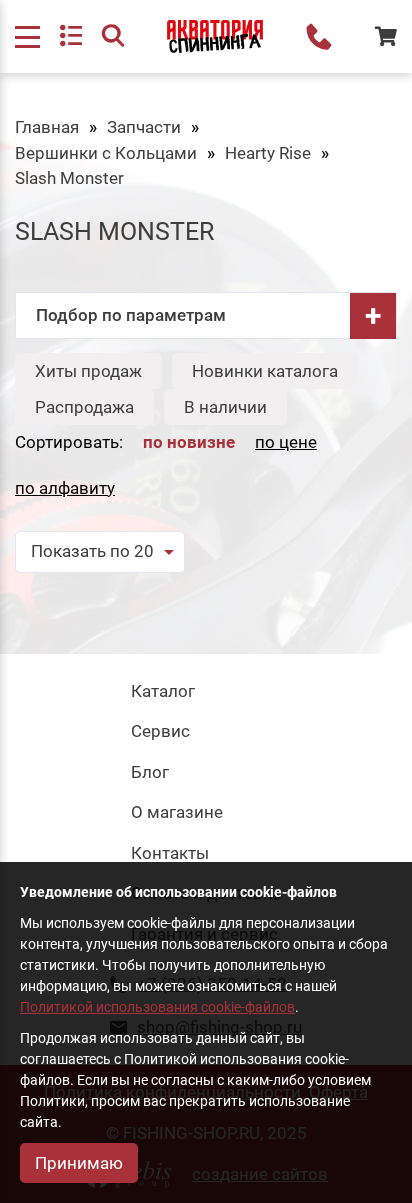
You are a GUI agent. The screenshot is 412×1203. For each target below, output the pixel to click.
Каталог (163, 691)
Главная (47, 127)
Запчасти (144, 127)
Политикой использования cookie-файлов (157, 1007)
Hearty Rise (268, 153)
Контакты (170, 853)
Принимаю (79, 1163)
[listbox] (100, 552)
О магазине (177, 812)
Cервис (160, 731)
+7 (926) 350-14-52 (319, 37)
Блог (150, 772)
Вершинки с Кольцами (106, 153)
